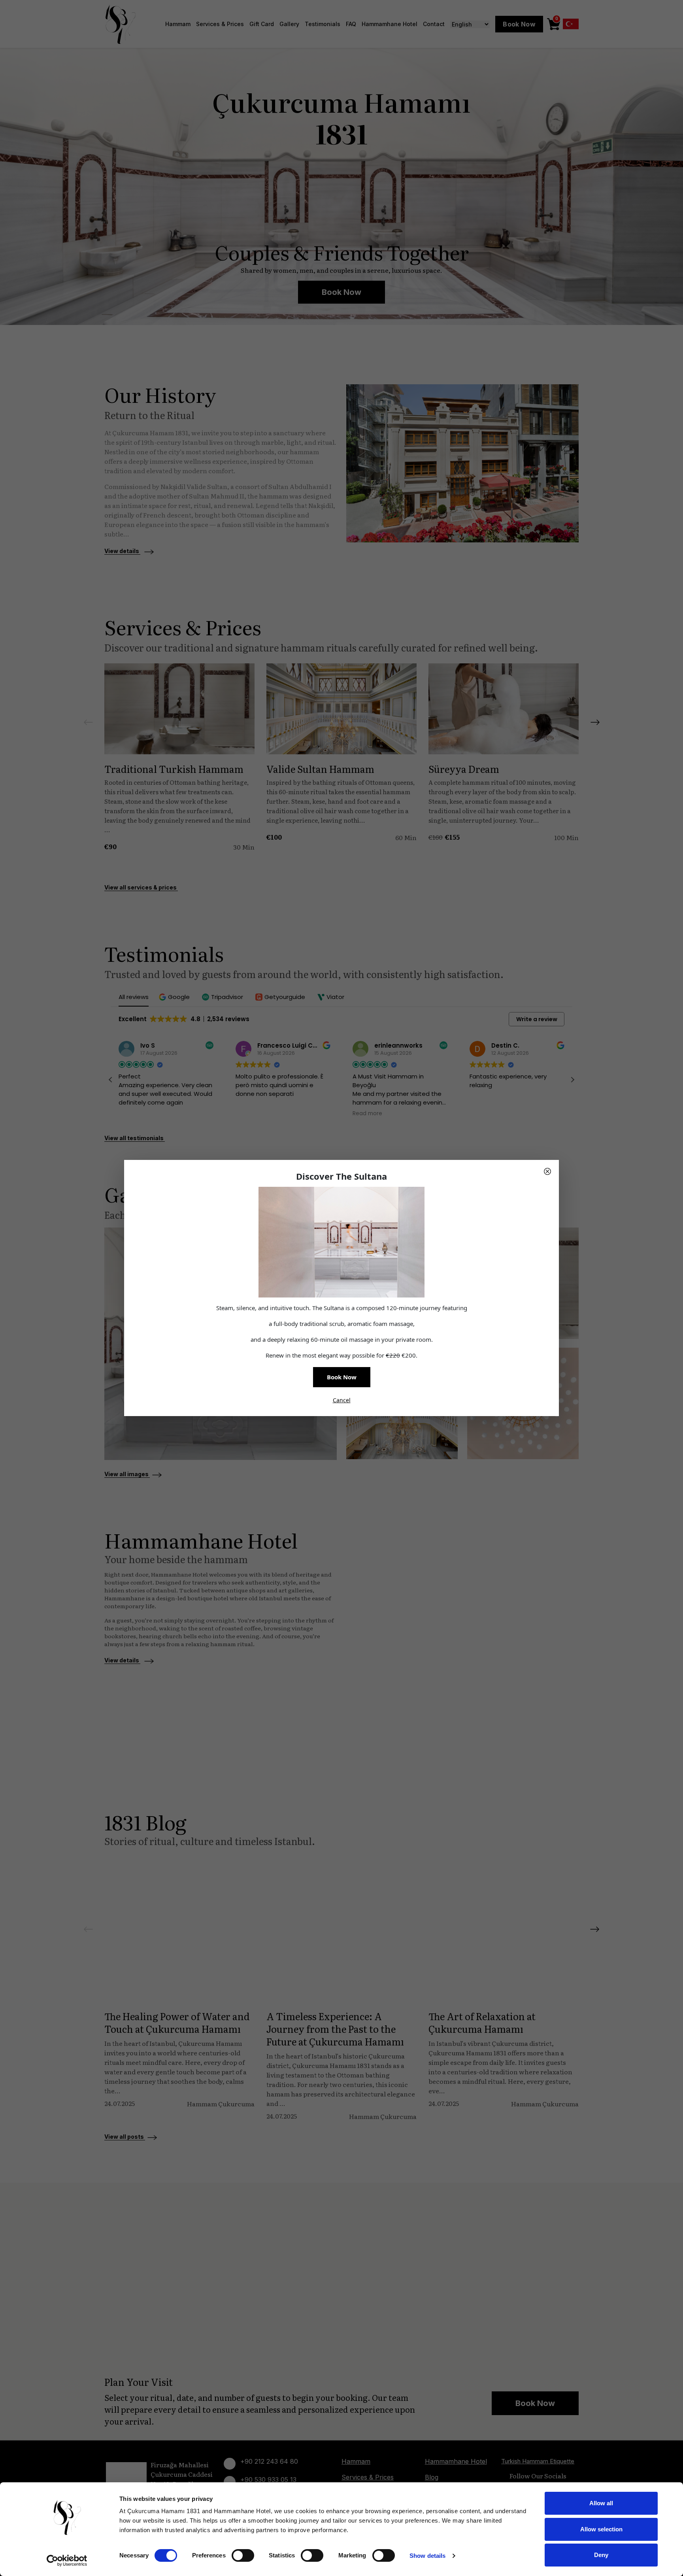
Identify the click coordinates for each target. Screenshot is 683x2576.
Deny (601, 2555)
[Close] (547, 1171)
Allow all (601, 2503)
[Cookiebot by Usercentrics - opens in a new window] (67, 2561)
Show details (427, 2556)
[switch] (243, 2555)
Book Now (342, 1377)
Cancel (342, 1400)
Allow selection (601, 2529)
